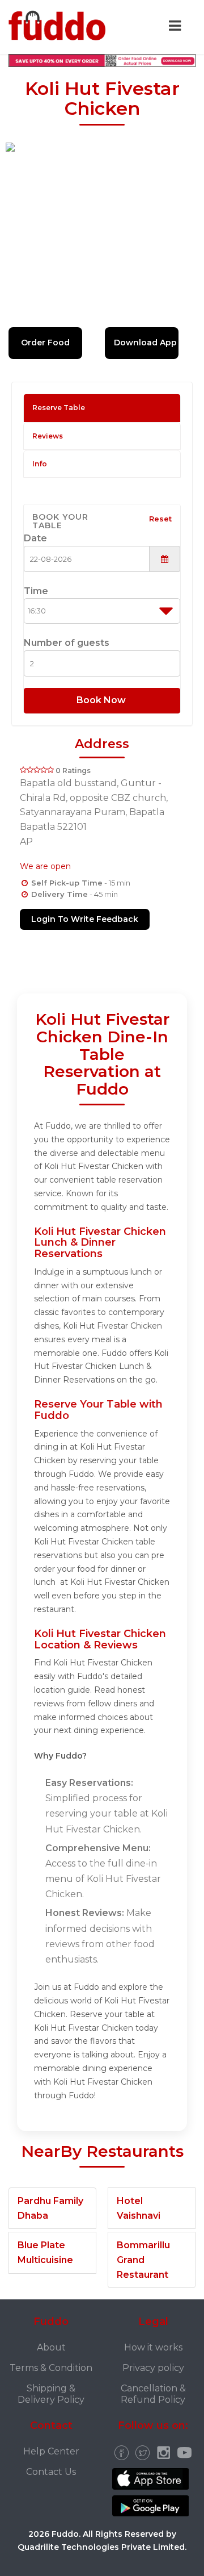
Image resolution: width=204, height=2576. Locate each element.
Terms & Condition (51, 2368)
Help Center (51, 2451)
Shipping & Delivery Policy (51, 2394)
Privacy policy (153, 2368)
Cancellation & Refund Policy (153, 2394)
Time (36, 591)
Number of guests (67, 643)
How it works (153, 2347)
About (51, 2347)
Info (40, 464)
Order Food (45, 343)
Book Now (102, 700)
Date (35, 538)
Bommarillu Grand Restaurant (143, 2260)
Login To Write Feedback (85, 919)
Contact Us (51, 2472)
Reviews (48, 436)
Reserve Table (59, 408)
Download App (145, 343)
